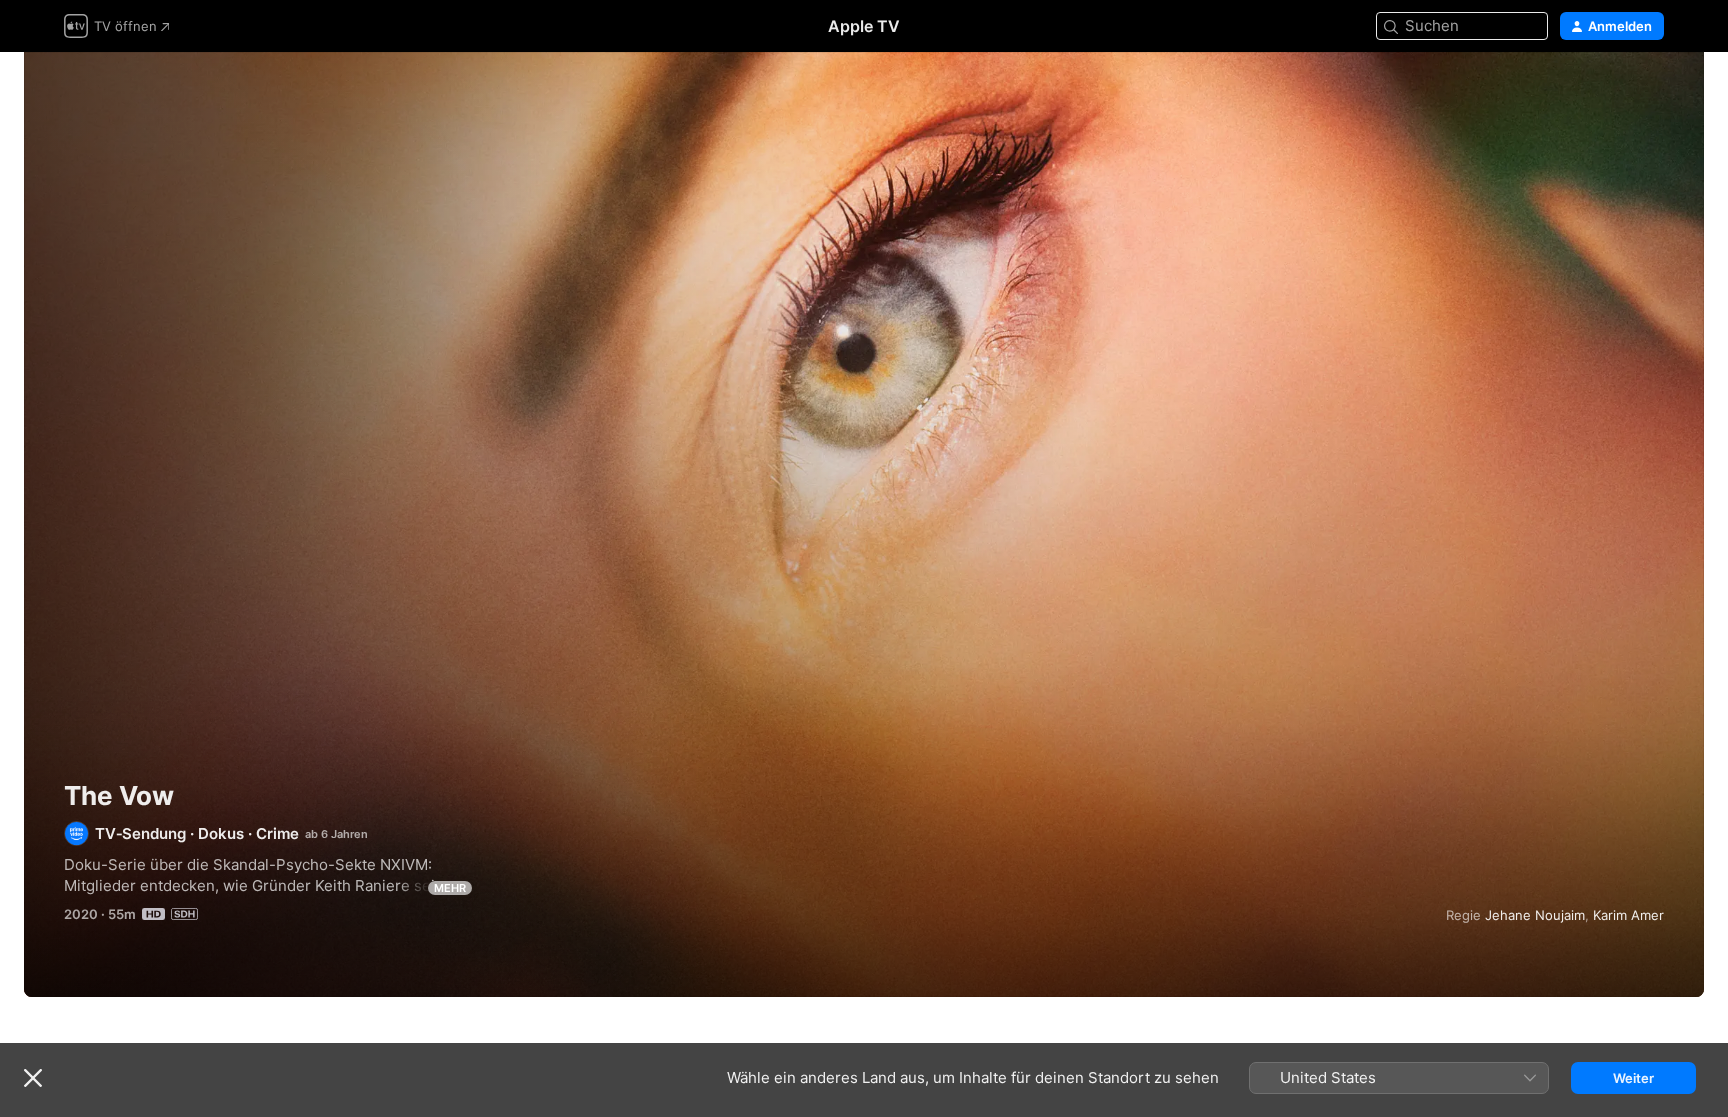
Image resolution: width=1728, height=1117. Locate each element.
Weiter (1633, 1078)
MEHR (450, 888)
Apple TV (864, 26)
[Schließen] (33, 1078)
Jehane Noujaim (1535, 915)
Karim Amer (1628, 915)
